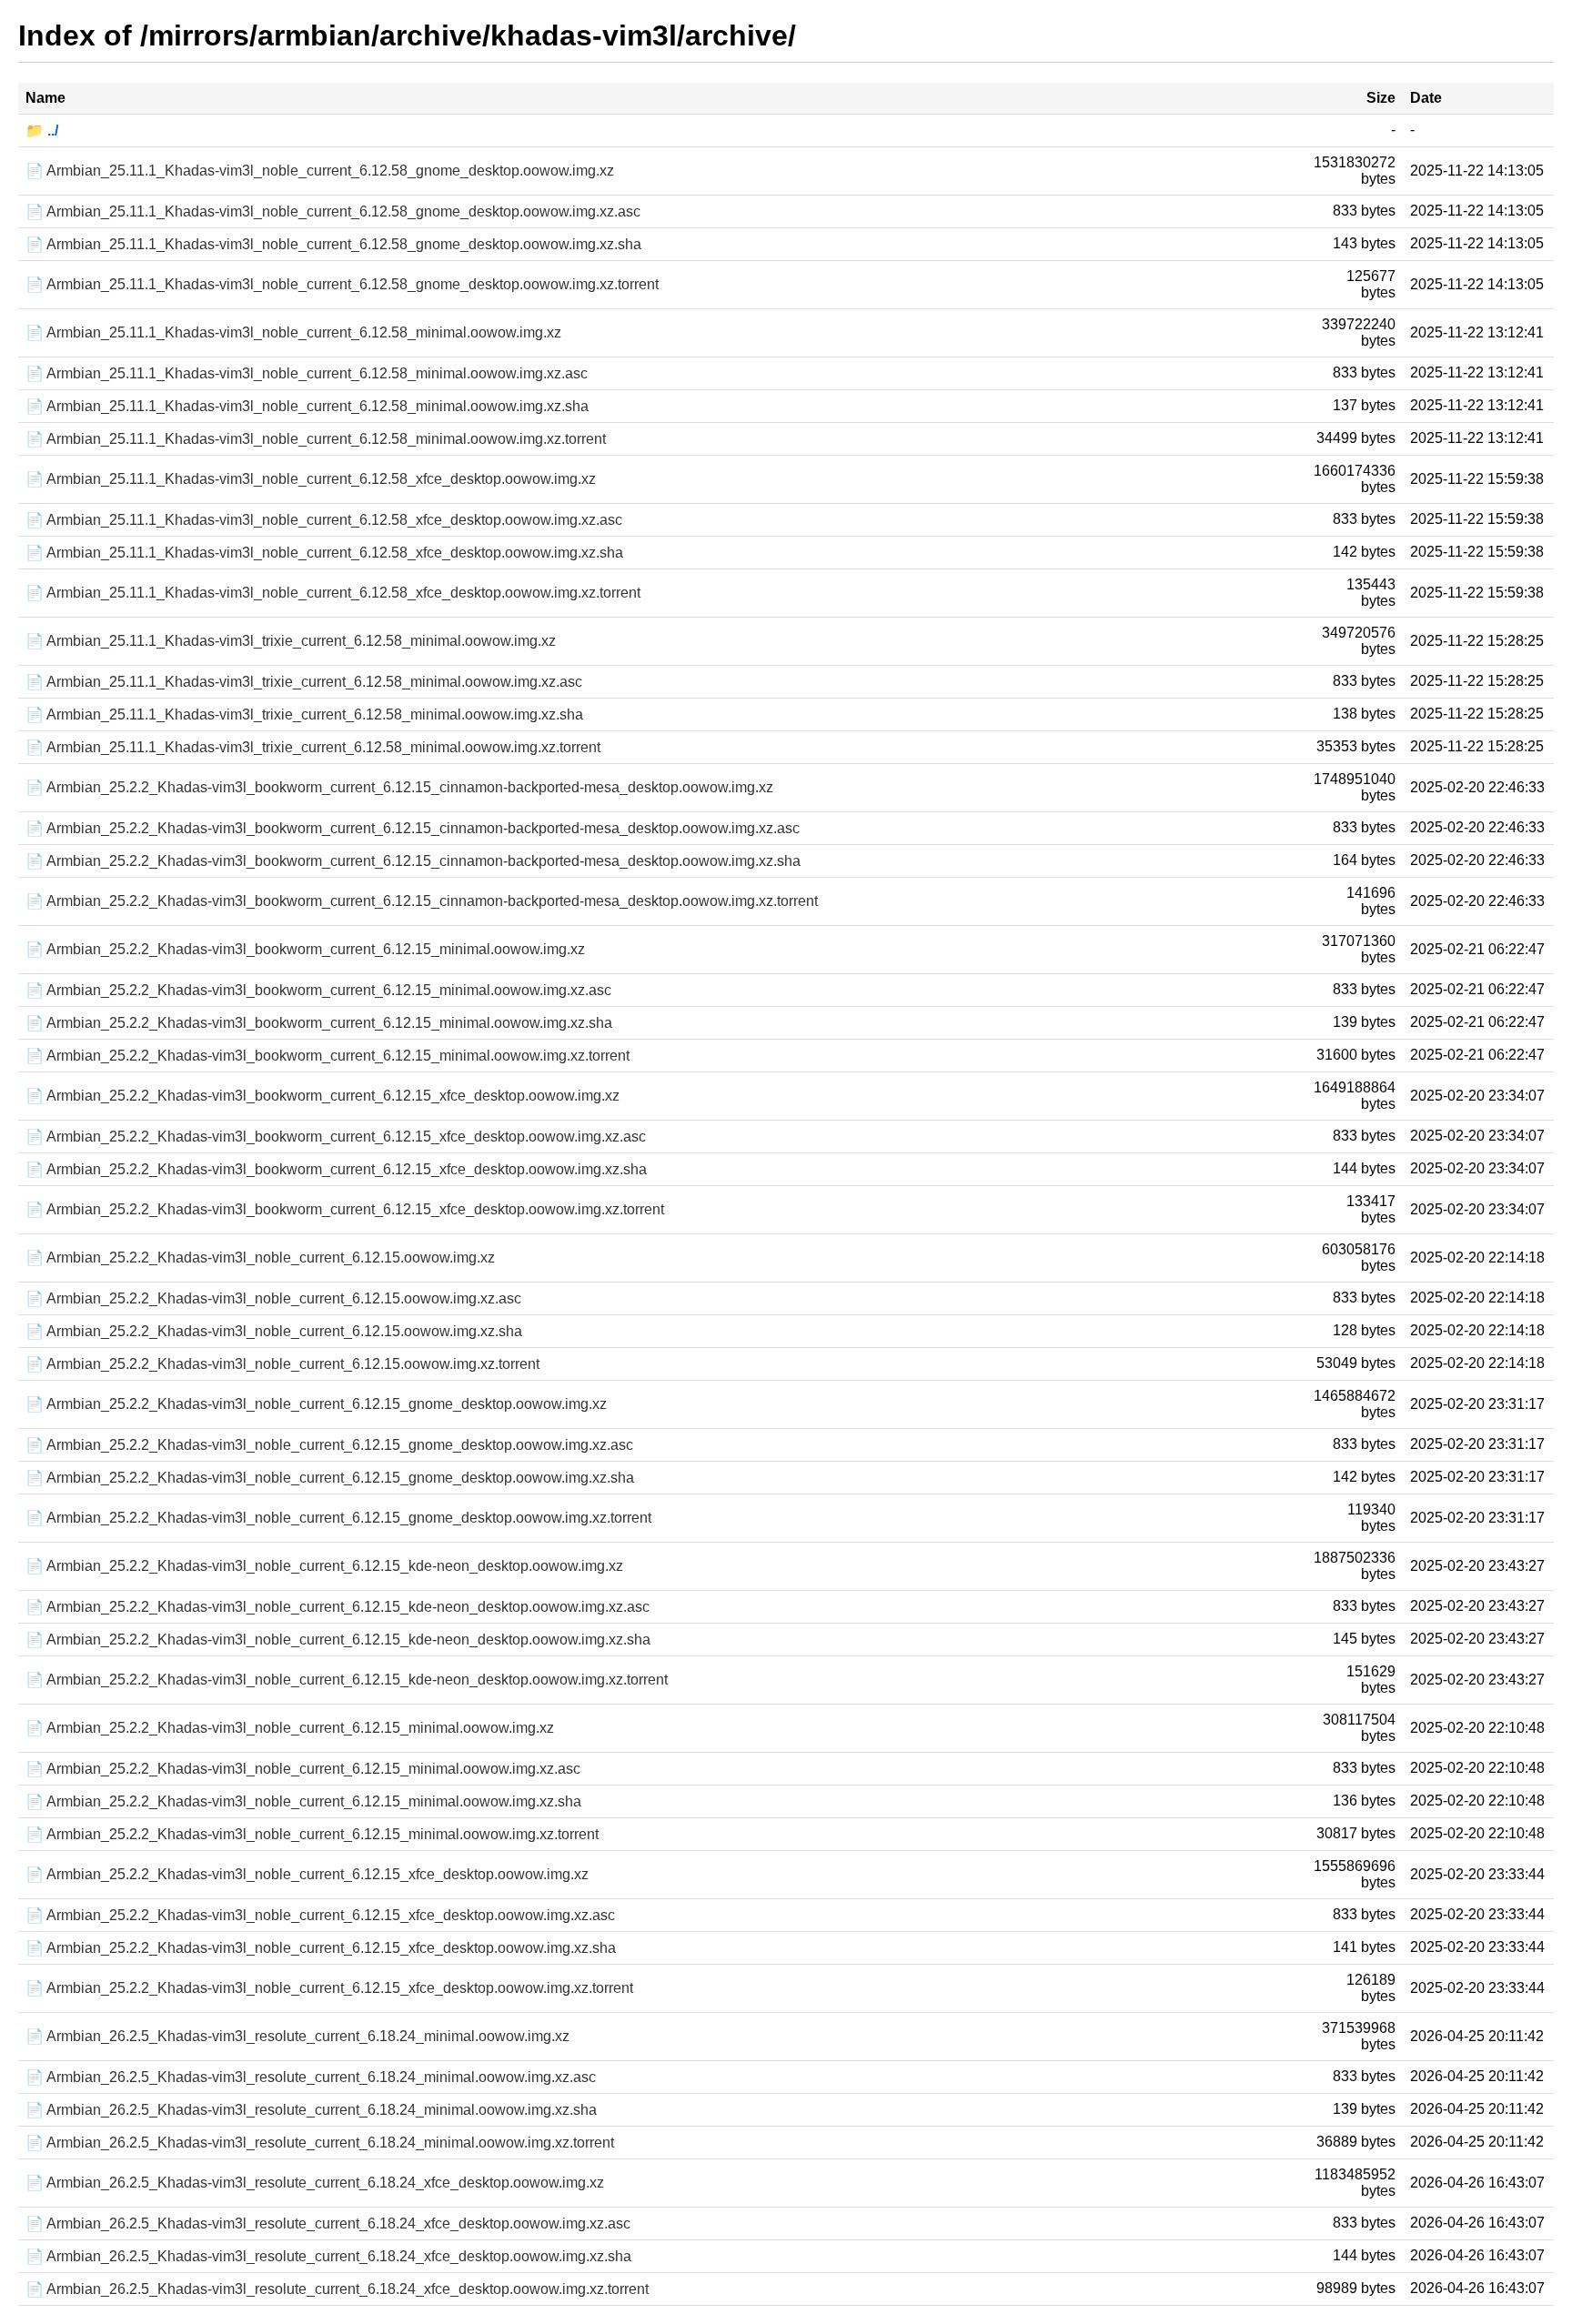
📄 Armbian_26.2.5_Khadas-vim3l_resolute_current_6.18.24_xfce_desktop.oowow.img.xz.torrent (337, 2289)
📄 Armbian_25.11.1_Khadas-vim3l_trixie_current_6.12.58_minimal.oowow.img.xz (291, 641)
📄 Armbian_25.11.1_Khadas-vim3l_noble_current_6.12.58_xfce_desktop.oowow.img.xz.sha (324, 553)
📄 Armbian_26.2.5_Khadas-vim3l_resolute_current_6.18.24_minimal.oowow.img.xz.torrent (320, 2143)
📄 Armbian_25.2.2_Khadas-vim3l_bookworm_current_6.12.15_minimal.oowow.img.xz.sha (319, 1023)
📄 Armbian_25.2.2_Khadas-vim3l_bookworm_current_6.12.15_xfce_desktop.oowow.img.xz (322, 1096)
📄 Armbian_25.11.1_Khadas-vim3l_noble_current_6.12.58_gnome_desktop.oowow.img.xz (320, 171)
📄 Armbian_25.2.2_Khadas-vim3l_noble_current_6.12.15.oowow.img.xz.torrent (282, 1364)
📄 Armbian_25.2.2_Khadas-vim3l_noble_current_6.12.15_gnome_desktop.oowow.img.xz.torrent (338, 1518)
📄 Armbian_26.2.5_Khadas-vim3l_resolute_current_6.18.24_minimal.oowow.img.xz (297, 2036)
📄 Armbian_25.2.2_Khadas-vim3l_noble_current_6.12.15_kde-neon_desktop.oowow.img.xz (324, 1566)
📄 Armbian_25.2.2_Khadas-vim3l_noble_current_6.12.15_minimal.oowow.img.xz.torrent (312, 1834)
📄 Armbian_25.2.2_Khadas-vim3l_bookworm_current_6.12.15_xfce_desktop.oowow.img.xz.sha (336, 1169)
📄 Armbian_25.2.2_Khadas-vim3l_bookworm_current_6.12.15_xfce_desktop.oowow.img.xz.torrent (345, 1209)
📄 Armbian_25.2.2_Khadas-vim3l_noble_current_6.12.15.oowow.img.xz (260, 1258)
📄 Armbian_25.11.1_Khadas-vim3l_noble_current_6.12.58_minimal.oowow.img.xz (293, 332)
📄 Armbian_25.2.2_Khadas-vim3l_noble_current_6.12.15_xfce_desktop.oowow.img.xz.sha (321, 1948)
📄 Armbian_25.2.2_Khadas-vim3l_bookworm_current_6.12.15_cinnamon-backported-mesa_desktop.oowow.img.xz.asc (413, 828)
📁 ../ (42, 131)
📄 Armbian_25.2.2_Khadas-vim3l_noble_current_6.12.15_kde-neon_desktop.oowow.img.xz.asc (338, 1607)
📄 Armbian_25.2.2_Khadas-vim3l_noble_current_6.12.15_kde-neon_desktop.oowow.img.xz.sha (338, 1640)
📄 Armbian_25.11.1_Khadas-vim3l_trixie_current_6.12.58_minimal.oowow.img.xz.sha (304, 714)
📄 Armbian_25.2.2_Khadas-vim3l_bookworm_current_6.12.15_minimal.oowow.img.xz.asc (318, 990)
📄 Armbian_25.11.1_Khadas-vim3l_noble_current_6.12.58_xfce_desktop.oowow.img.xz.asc (324, 520)
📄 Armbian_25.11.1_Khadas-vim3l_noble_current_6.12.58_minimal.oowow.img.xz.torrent (316, 439)
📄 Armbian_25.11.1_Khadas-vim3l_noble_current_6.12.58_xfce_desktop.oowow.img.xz (311, 479)
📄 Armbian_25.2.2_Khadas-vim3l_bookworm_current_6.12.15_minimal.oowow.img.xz (305, 949)
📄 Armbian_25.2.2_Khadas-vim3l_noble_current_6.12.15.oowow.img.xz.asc (273, 1298)
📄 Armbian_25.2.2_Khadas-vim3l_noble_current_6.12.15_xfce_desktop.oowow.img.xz (307, 1874)
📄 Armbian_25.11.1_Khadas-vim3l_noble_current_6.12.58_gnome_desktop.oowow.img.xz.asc (333, 211)
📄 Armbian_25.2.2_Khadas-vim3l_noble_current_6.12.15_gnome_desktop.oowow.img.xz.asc (329, 1445)
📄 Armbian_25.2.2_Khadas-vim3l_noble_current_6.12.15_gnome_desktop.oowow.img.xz (316, 1404)
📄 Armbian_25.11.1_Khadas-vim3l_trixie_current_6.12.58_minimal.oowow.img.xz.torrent (313, 747)
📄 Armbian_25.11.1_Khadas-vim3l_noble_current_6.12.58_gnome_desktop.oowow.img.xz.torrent (342, 284)
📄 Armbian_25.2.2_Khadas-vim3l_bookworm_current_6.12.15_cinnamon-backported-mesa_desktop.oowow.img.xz (399, 787)
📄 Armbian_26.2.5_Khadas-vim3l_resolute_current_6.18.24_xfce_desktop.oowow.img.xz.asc (328, 2223)
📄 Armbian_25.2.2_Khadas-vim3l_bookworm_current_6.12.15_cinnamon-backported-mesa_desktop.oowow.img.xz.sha (413, 861)
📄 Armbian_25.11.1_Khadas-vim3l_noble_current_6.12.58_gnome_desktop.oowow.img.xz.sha (333, 244)
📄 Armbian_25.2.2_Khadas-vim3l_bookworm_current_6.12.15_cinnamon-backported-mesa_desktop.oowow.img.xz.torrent (422, 901)
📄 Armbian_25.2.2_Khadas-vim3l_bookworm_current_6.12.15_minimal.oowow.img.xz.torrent (327, 1056)
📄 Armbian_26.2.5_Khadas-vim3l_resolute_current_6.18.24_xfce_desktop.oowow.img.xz (315, 2183)
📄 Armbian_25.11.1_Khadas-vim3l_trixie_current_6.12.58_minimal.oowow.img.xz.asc (304, 682)
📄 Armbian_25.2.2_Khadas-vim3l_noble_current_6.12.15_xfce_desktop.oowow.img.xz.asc (320, 1915)
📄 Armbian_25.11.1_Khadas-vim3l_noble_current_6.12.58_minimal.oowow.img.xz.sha (307, 406)
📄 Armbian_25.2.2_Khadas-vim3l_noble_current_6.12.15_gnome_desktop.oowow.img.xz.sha (330, 1478)
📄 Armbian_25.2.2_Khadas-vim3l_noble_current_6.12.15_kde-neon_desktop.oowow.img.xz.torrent (347, 1680)
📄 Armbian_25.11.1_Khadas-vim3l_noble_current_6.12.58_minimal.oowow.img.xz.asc (307, 373)
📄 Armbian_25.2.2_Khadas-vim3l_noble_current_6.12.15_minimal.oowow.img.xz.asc (303, 1769)
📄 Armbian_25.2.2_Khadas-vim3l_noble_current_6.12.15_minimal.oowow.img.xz (290, 1728)
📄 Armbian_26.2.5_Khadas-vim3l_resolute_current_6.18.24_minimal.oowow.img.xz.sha (311, 2110)
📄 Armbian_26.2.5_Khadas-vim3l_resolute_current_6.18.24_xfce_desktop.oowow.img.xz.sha (328, 2256)
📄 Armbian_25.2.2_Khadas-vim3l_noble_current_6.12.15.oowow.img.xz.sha (274, 1331)
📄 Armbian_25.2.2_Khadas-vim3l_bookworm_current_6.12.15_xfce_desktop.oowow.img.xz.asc (336, 1137)
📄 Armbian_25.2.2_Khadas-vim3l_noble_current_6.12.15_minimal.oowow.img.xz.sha (303, 1801)
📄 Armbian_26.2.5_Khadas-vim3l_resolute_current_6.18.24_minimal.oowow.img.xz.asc (311, 2077)
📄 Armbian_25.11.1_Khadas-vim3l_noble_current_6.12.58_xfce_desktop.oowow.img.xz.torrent (333, 593)
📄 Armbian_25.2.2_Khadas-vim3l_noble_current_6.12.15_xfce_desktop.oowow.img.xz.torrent (329, 1988)
